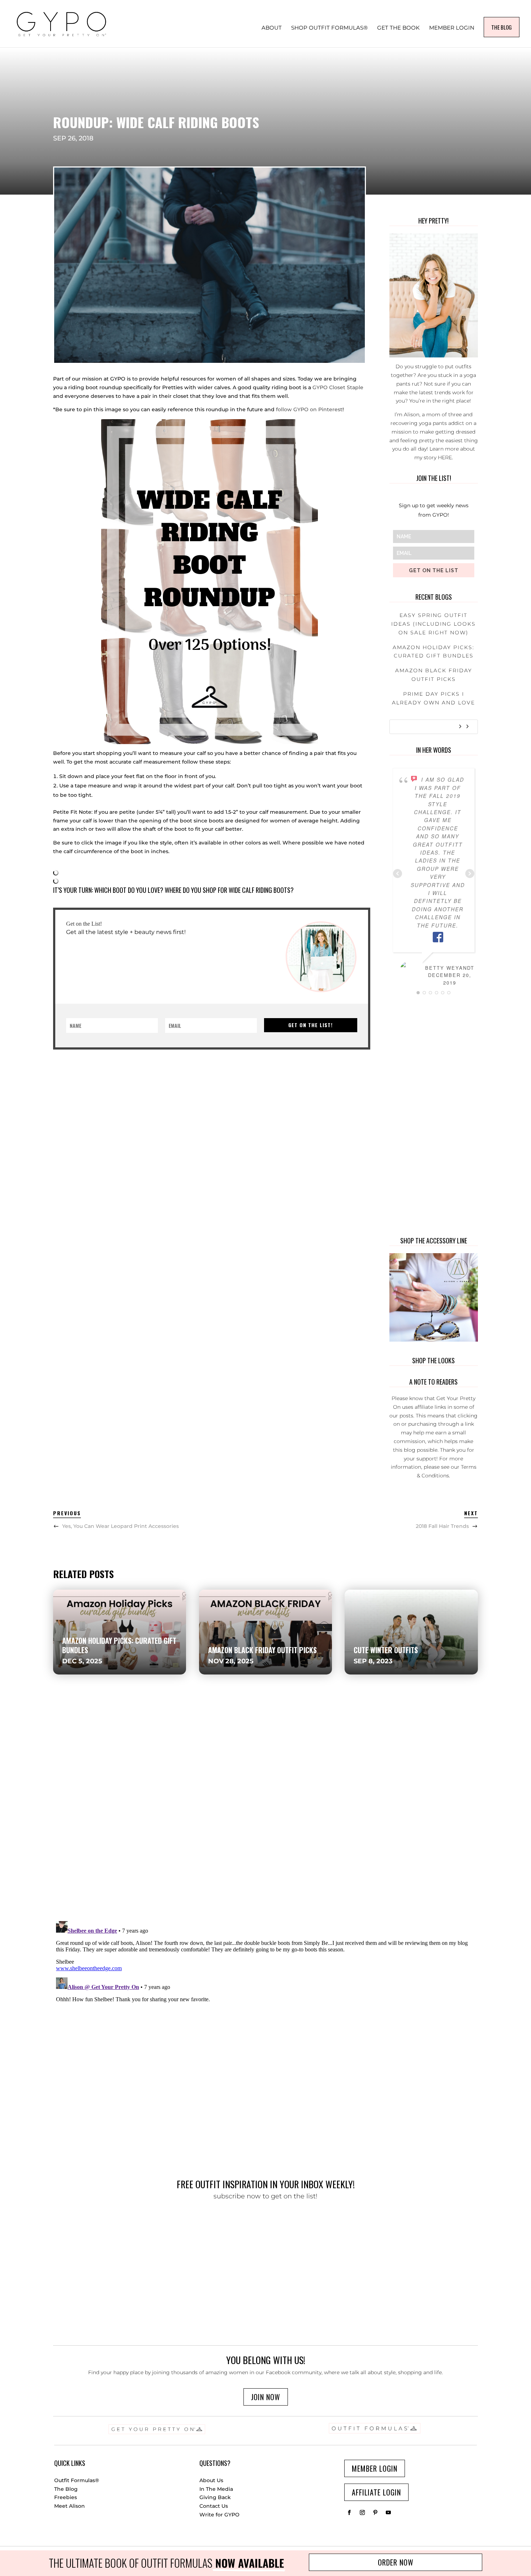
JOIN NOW (266, 2397)
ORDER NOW (396, 2562)
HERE (445, 457)
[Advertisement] (210, 1100)
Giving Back (215, 2497)
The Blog (66, 2489)
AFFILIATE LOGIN (376, 2492)
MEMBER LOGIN (452, 28)
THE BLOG (502, 27)
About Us (211, 2480)
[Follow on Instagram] (362, 2512)
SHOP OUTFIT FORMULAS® (329, 28)
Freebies (66, 2497)
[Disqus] (265, 1812)
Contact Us (214, 2506)
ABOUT (272, 28)
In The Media (216, 2489)
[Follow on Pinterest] (375, 2512)
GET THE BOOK (398, 28)
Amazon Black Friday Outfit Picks (262, 1650)
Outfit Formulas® (77, 2480)
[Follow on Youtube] (388, 2512)
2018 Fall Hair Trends (442, 1526)
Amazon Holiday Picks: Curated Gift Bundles (119, 1645)
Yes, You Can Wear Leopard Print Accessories (120, 1526)
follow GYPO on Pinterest (309, 409)
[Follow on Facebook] (349, 2512)
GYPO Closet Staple (338, 387)
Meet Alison (70, 2506)
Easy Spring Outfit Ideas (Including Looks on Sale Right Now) (433, 624)
